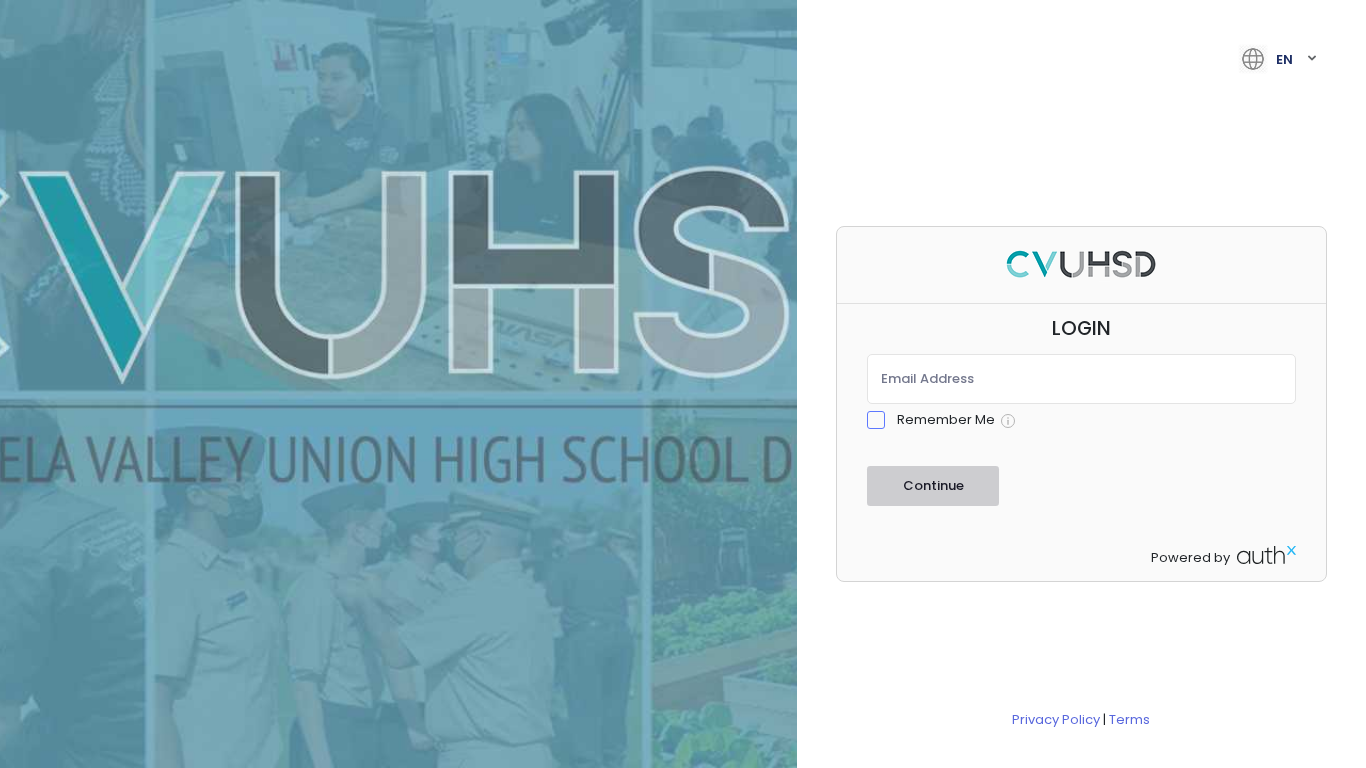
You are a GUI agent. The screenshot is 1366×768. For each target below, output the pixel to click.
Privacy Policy (1056, 719)
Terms (1129, 719)
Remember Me (946, 419)
